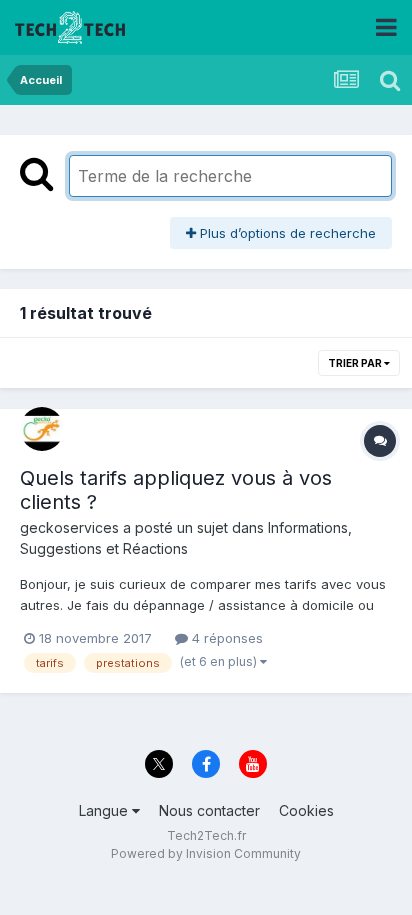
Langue (105, 810)
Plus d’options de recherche (286, 233)
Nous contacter (209, 810)
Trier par (356, 363)
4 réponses (225, 638)
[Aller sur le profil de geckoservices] (42, 429)
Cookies (306, 810)
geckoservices (69, 527)
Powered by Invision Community (206, 853)
